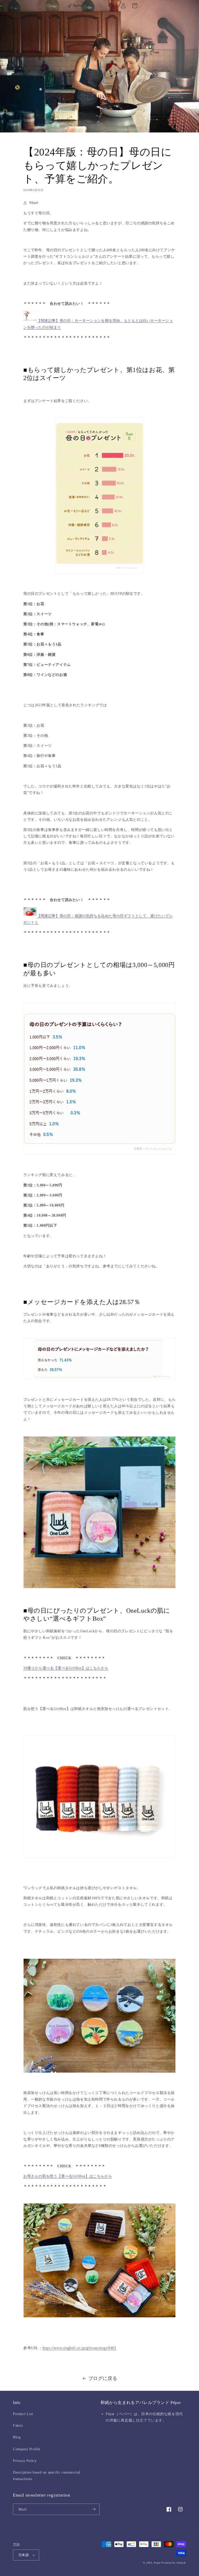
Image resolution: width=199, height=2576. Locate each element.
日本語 (24, 2555)
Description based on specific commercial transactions (47, 2476)
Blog (17, 2437)
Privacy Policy (25, 2461)
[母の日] (30, 321)
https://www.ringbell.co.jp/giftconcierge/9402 (79, 2348)
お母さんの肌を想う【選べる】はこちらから (68, 2176)
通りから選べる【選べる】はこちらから (66, 1668)
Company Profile (27, 2449)
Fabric (18, 2426)
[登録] (94, 2509)
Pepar (157, 2563)
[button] (16, 6)
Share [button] (34, 203)
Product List (23, 2414)
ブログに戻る (103, 2378)
